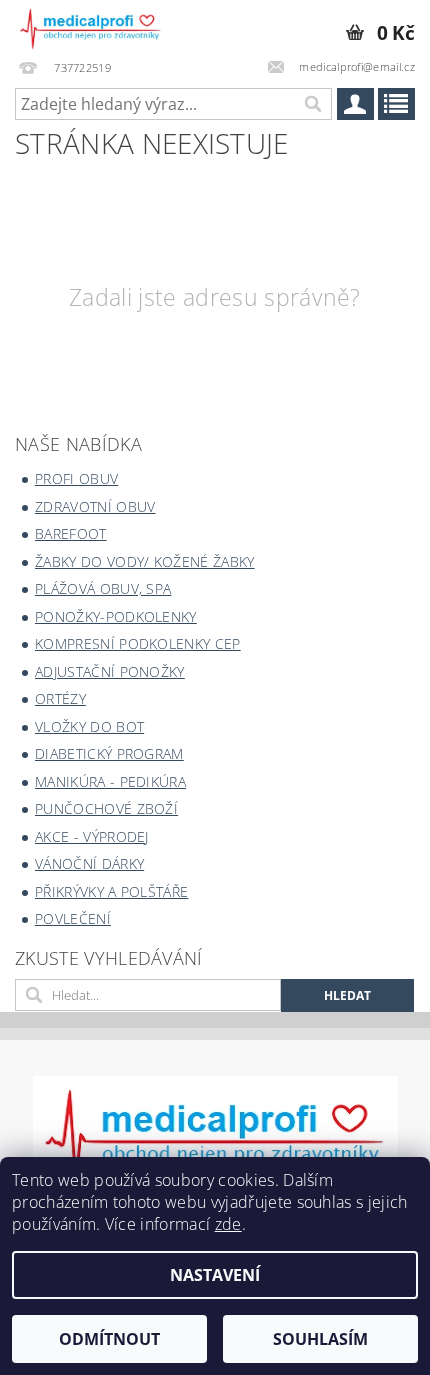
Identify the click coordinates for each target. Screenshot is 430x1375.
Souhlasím (320, 1339)
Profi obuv (76, 478)
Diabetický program (109, 753)
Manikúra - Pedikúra (110, 781)
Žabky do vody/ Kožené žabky (145, 561)
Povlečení (73, 918)
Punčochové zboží (106, 808)
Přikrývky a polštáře (111, 891)
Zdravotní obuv (95, 506)
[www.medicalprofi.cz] (91, 26)
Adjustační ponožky (110, 671)
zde (228, 1224)
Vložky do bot (89, 726)
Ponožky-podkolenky (116, 616)
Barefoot (71, 533)
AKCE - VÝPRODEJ (92, 836)
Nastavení (215, 1275)
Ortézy (60, 698)
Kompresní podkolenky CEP (138, 643)
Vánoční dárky (89, 863)
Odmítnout (109, 1339)
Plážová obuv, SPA (103, 588)
